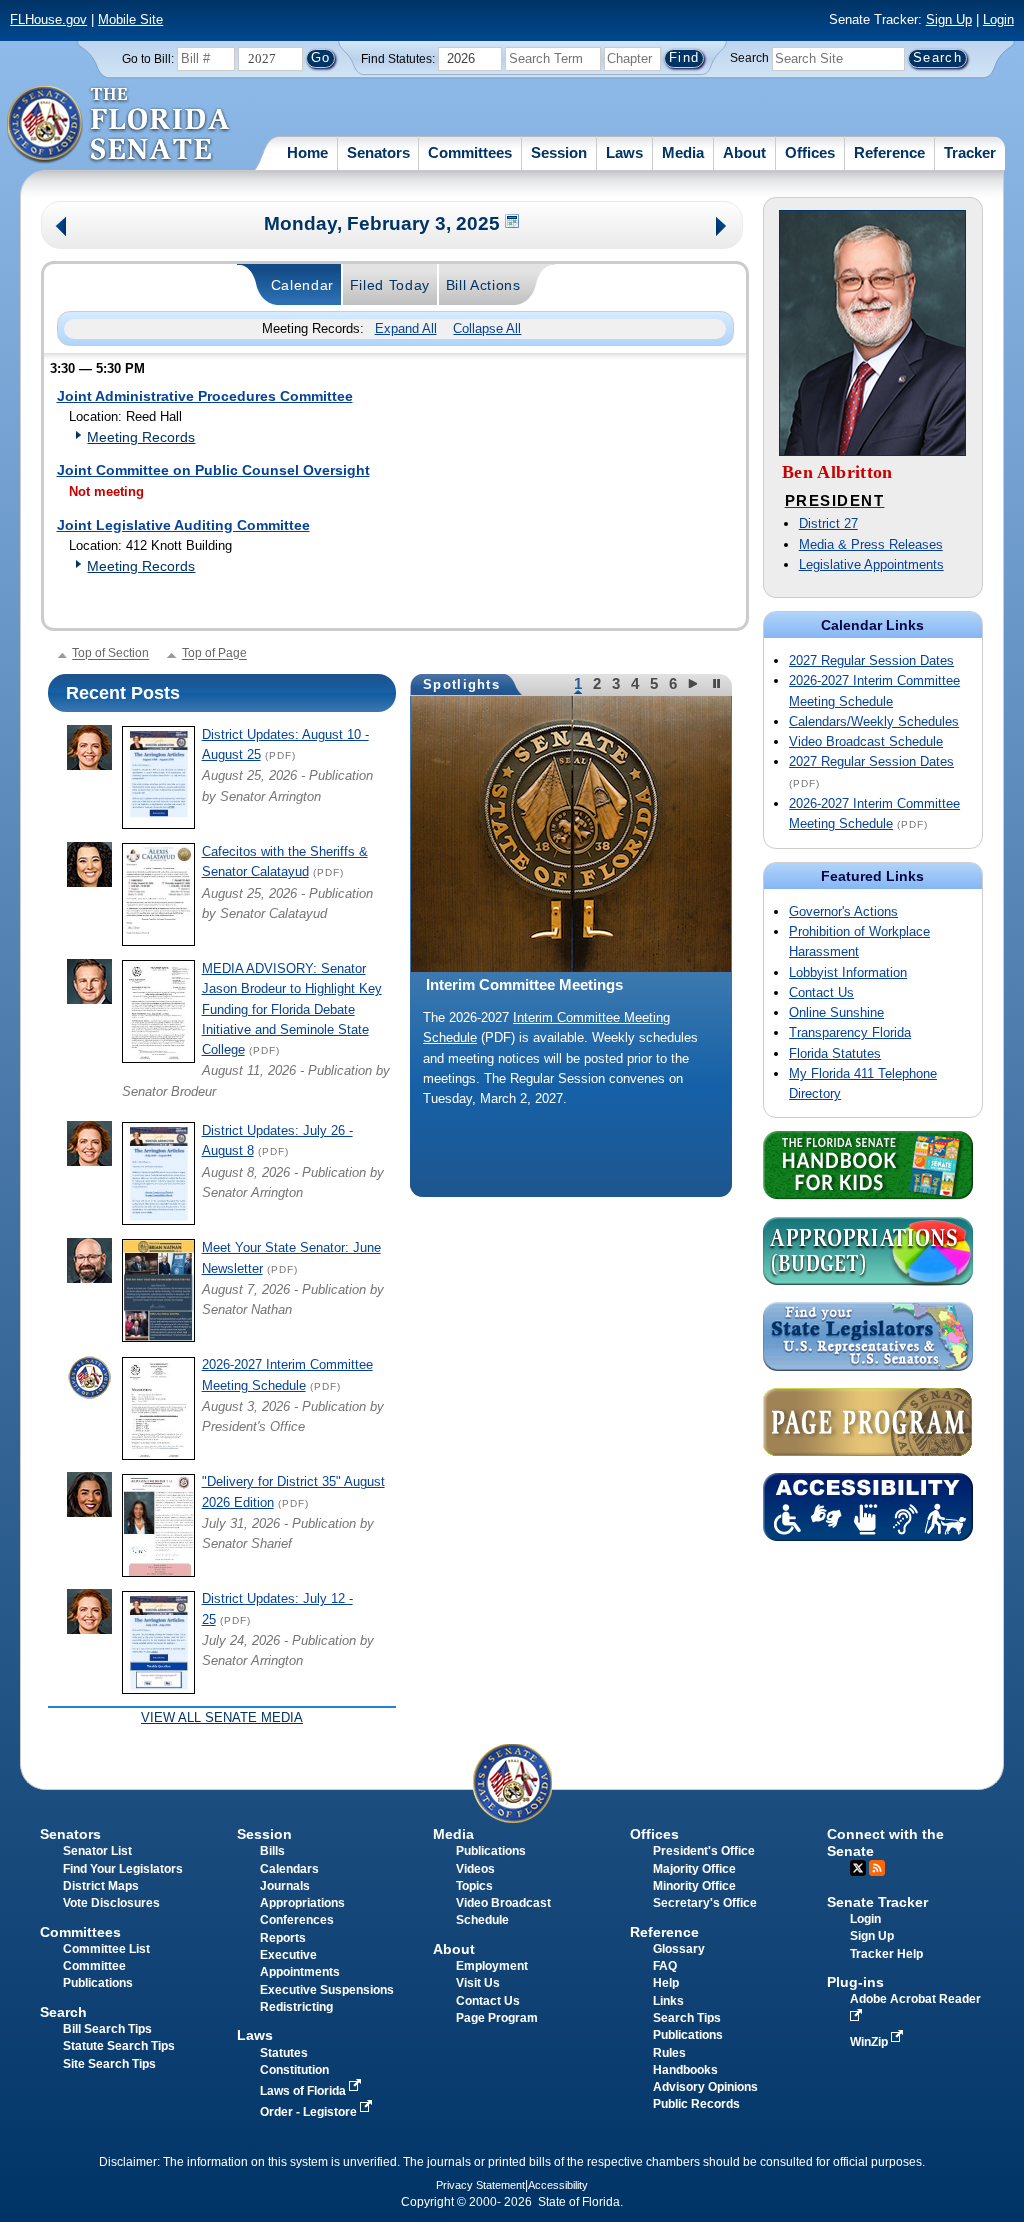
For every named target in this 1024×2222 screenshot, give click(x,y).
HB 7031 (448, 1037)
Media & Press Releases (871, 544)
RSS (877, 1868)
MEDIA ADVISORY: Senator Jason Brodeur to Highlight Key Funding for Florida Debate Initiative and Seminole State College (292, 1009)
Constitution (294, 2070)
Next (722, 228)
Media (683, 152)
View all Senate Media (222, 1717)
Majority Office (694, 1869)
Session (559, 152)
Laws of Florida (304, 2091)
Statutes (284, 2053)
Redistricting (296, 2007)
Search (749, 58)
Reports (283, 1938)
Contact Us (821, 992)
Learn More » (571, 1133)
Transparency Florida (850, 1032)
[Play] (695, 683)
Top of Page (214, 654)
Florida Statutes (835, 1053)
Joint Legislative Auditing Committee (183, 525)
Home (307, 152)
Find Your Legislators (123, 1869)
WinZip (870, 2042)
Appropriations (302, 1903)
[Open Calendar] (513, 223)
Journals (285, 1886)
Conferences (297, 1920)
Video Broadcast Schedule (866, 741)
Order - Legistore (310, 2112)
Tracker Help (886, 1954)
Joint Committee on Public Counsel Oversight (213, 470)
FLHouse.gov (48, 19)
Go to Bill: (148, 59)
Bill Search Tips (107, 2029)
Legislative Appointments (871, 564)
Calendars (289, 1869)
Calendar (303, 285)
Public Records (696, 2104)
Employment (492, 1966)
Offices (810, 152)
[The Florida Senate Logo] (119, 125)
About (744, 152)
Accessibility (558, 2185)
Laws (624, 152)
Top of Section (110, 654)
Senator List (97, 1851)
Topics (474, 1886)
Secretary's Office (705, 1903)
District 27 (828, 523)
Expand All (406, 328)
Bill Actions (483, 285)
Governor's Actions (843, 911)
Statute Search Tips (119, 2046)
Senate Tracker (877, 1902)
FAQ (665, 1966)
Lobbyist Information (848, 972)
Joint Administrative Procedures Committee (205, 396)
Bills (272, 1851)
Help (666, 1983)
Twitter (858, 1868)
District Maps (101, 1886)
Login (998, 19)
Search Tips (687, 2018)
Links (668, 2001)
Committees (470, 152)
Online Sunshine (836, 1012)
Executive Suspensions (327, 1990)
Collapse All (487, 328)
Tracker (970, 152)
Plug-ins (855, 1982)
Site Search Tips (109, 2064)
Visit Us (478, 1983)
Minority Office (694, 1886)
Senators (378, 152)
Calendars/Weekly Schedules (874, 721)
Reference (889, 152)
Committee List (106, 1949)
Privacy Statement (480, 2185)
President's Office (704, 1851)
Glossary (679, 1949)
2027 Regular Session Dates (871, 660)
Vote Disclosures (111, 1903)
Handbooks (685, 2070)
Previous (61, 228)
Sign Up (949, 19)
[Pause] (717, 683)
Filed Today (390, 285)
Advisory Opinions (705, 2087)
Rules (669, 2053)
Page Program (497, 2018)
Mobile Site (130, 19)
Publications (491, 1851)
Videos (475, 1869)
